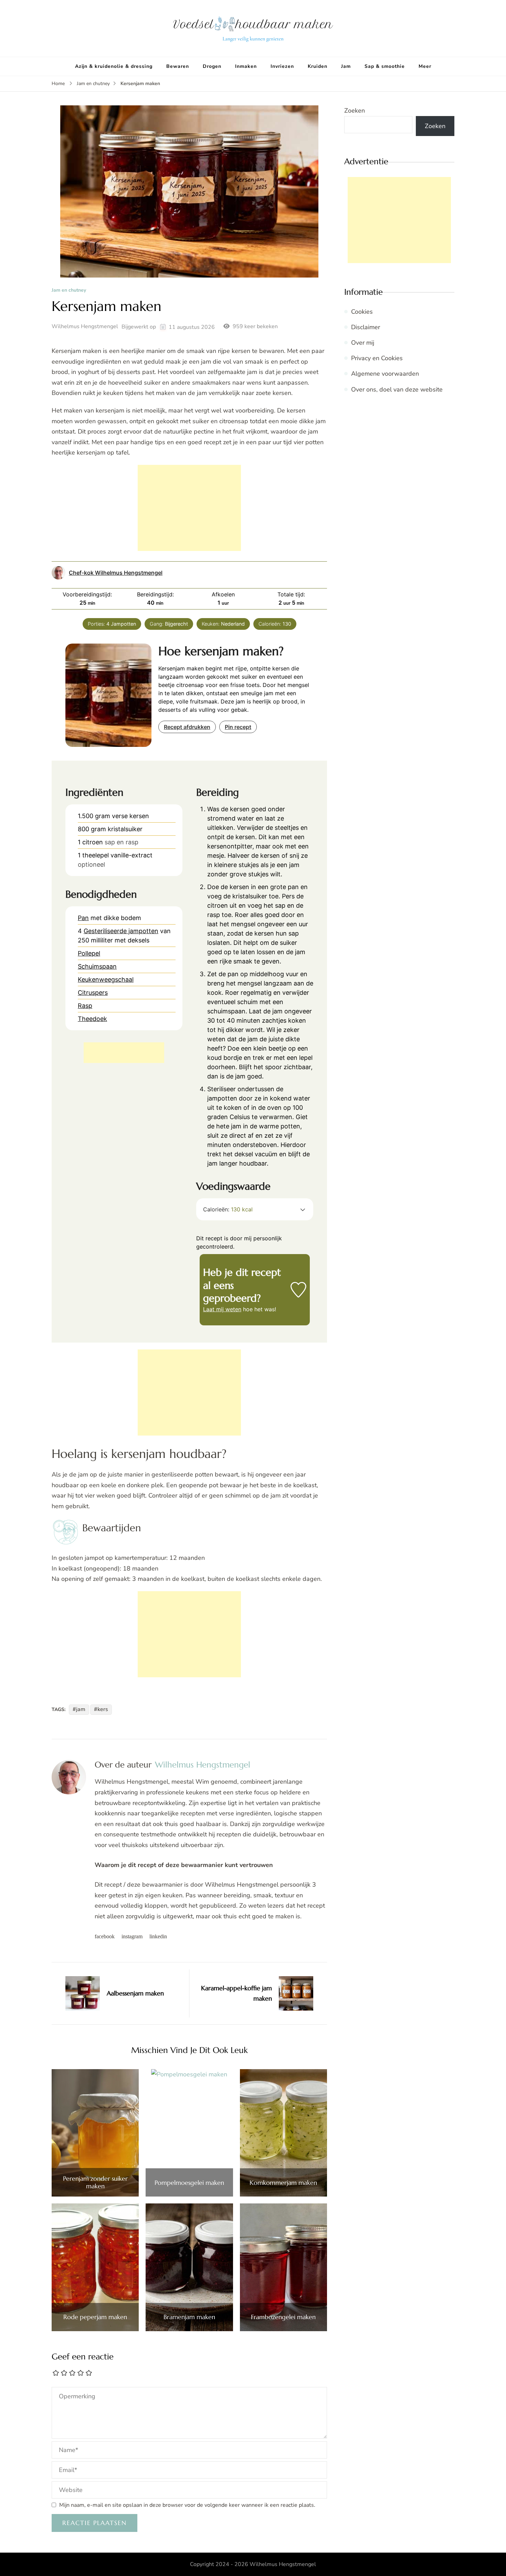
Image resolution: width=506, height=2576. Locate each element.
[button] (303, 1209)
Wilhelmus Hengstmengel (85, 326)
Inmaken (246, 66)
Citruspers (93, 993)
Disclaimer (366, 327)
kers (103, 1709)
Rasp (85, 1006)
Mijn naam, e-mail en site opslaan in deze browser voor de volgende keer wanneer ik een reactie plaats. (187, 2505)
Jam (346, 66)
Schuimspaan (97, 966)
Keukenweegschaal (106, 979)
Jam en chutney (69, 290)
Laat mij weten (222, 1309)
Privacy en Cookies (377, 358)
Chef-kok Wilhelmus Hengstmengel (116, 573)
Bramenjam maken (189, 2317)
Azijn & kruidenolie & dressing (114, 66)
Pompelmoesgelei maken (189, 2183)
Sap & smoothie (385, 66)
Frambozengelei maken (283, 2317)
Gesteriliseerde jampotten (121, 931)
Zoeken (355, 111)
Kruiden (318, 66)
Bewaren (178, 66)
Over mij (363, 343)
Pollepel (89, 953)
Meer (425, 66)
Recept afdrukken (187, 727)
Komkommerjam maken (283, 2183)
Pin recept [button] (238, 727)
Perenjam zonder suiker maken (95, 2182)
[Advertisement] (189, 508)
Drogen (212, 66)
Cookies (362, 312)
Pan (83, 918)
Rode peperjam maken (95, 2317)
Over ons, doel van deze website (397, 389)
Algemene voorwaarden (385, 374)
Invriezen (282, 66)
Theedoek (92, 1019)
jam (81, 1709)
